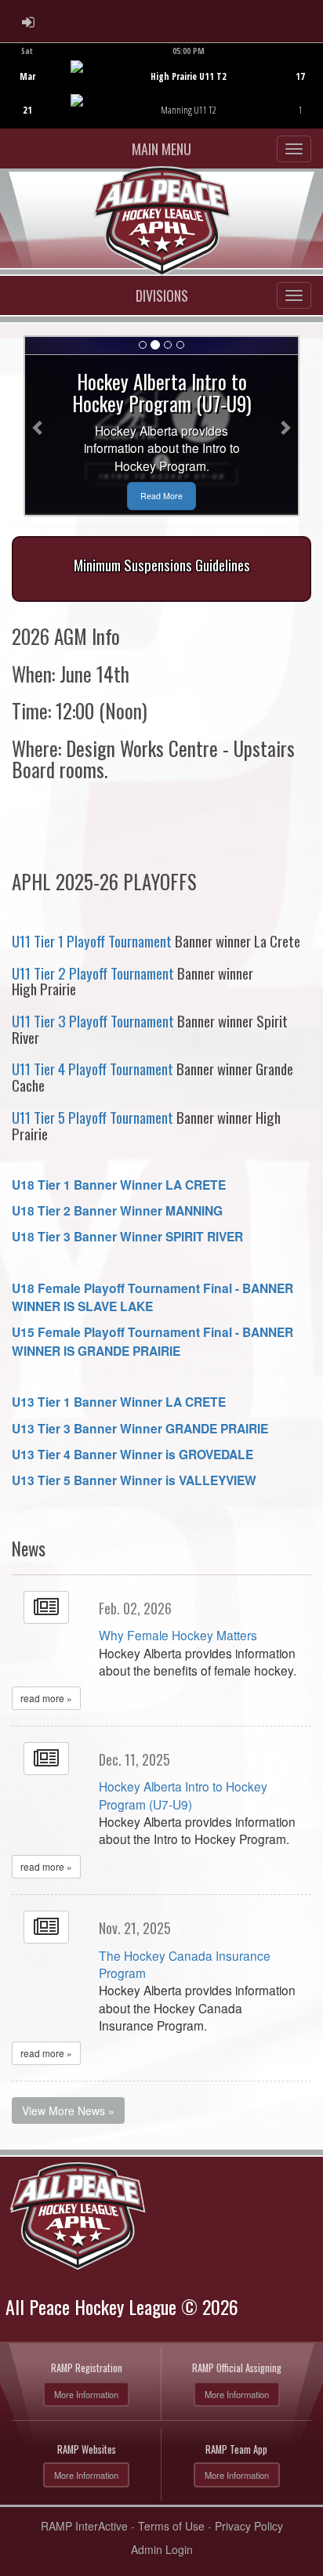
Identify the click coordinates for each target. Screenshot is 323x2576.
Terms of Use (171, 2526)
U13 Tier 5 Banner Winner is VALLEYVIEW (134, 1480)
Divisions (162, 295)
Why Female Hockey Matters (178, 1635)
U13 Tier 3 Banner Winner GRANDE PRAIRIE (140, 1428)
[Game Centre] (162, 98)
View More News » (68, 2110)
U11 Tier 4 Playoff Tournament (93, 1069)
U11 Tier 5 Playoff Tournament (93, 1117)
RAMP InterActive (84, 2526)
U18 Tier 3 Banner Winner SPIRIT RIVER (127, 1236)
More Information (86, 2394)
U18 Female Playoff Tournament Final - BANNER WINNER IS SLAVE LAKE (152, 1297)
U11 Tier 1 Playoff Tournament (92, 941)
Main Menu (161, 149)
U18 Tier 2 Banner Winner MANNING (117, 1210)
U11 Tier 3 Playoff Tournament (93, 1021)
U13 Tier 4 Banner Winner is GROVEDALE (132, 1454)
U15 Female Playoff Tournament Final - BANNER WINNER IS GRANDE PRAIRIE (152, 1341)
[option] (161, 85)
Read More (161, 496)
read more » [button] (46, 1698)
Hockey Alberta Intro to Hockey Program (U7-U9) (183, 1795)
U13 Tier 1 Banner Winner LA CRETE (119, 1402)
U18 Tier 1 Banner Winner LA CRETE (119, 1185)
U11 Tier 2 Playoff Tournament (93, 973)
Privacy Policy (249, 2526)
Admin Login (162, 2549)
